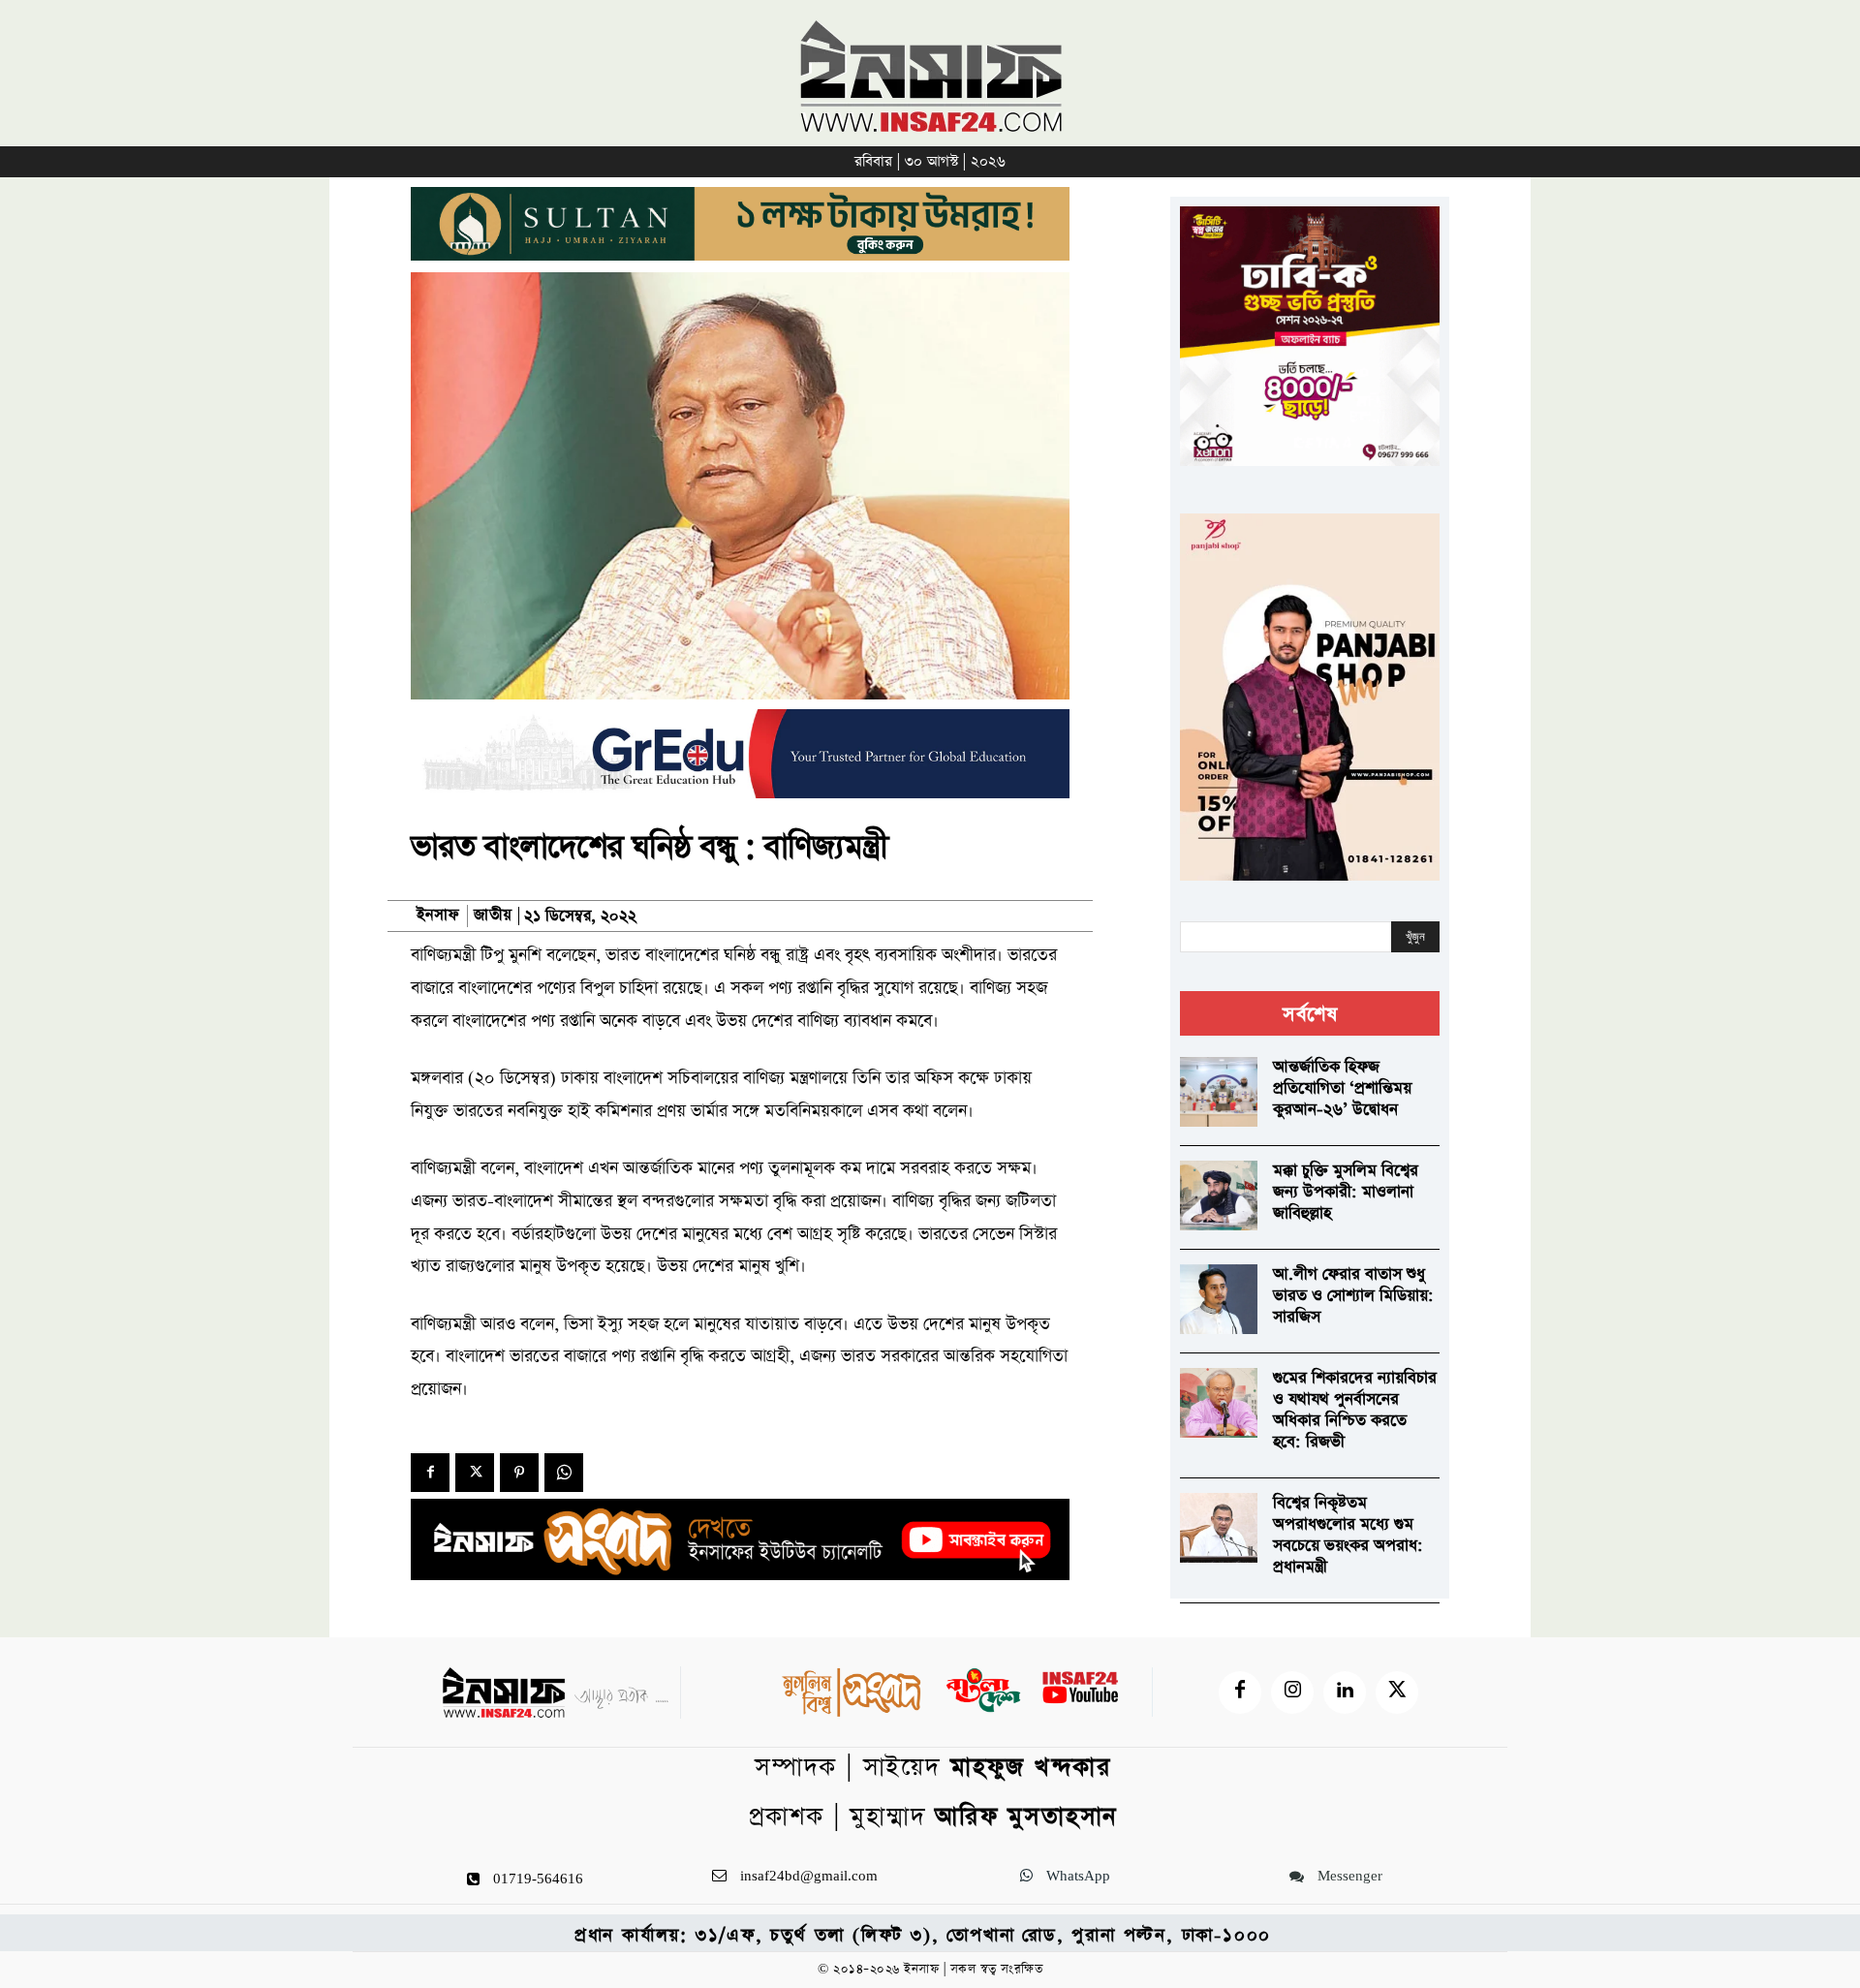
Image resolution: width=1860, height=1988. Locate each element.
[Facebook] (430, 1473)
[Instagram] (1292, 1693)
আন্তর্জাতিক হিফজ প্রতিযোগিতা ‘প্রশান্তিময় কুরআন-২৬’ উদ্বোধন (1342, 1088)
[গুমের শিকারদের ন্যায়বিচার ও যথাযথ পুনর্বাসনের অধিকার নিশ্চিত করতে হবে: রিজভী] (1219, 1403)
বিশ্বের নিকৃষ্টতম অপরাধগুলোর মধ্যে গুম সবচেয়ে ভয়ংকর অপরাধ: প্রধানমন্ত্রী (1348, 1535)
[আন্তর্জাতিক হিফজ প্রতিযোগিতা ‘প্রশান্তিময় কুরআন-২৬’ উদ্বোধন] (1219, 1092)
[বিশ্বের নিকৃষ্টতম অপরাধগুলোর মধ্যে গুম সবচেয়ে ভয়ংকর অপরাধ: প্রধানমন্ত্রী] (1219, 1528)
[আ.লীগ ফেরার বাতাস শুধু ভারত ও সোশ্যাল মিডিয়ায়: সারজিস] (1219, 1299)
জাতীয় (493, 916)
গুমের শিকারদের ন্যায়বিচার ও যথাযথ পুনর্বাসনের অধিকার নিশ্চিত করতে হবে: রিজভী (1355, 1410)
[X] (475, 1473)
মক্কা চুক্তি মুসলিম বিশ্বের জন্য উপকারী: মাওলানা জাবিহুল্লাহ (1346, 1192)
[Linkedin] (1345, 1693)
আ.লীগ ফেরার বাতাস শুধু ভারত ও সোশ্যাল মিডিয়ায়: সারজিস (1353, 1296)
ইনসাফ (438, 916)
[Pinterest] (519, 1473)
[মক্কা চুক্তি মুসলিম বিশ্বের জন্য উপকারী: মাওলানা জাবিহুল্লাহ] (1219, 1196)
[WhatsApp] (564, 1473)
